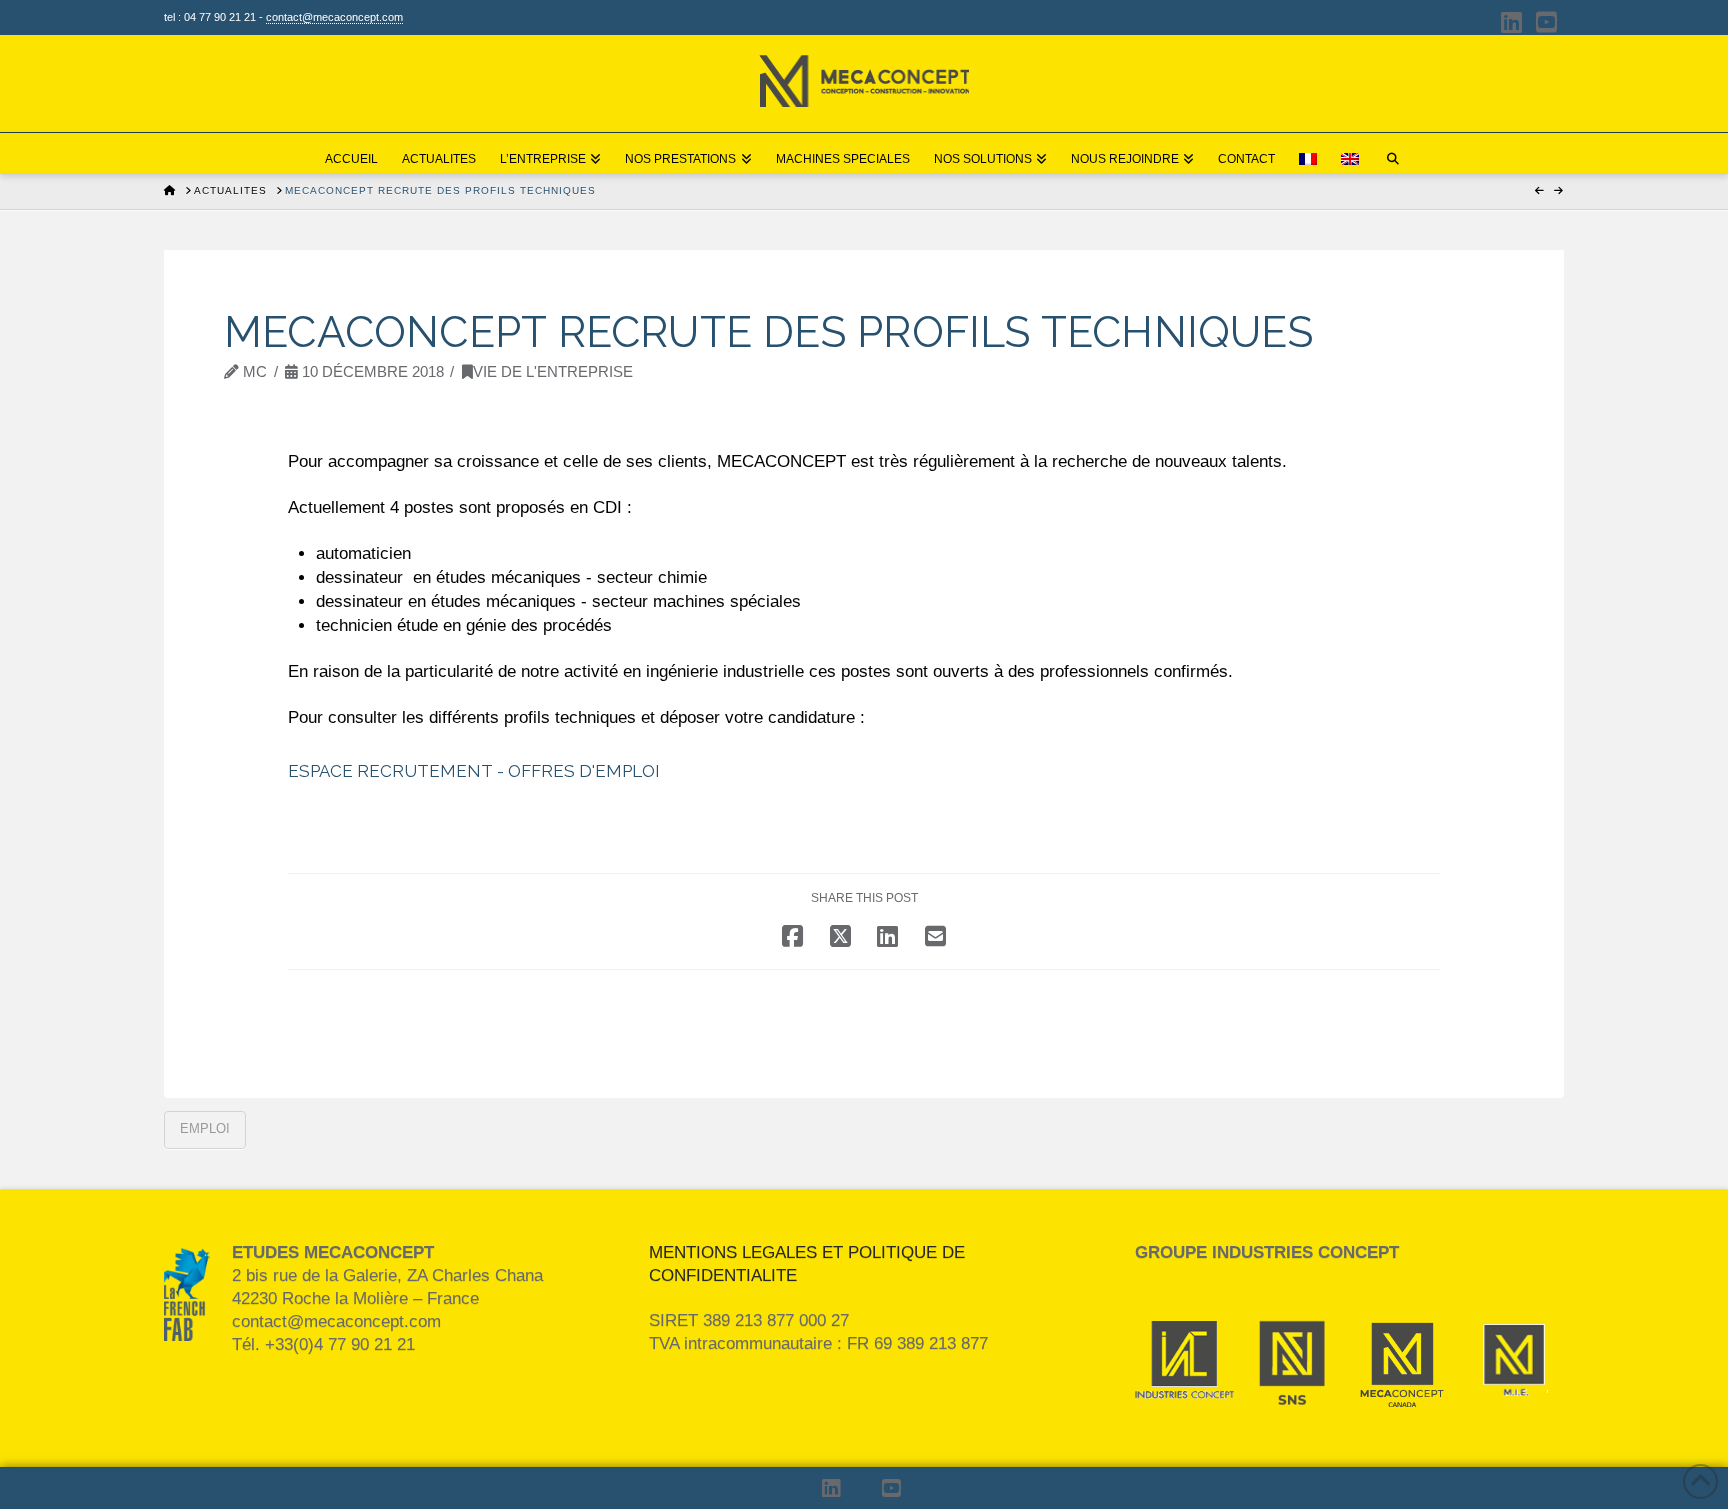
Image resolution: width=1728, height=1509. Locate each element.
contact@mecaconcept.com (334, 17)
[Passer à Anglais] (1350, 153)
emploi (205, 1128)
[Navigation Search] (1393, 153)
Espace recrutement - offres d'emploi (474, 771)
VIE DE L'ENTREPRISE (553, 372)
